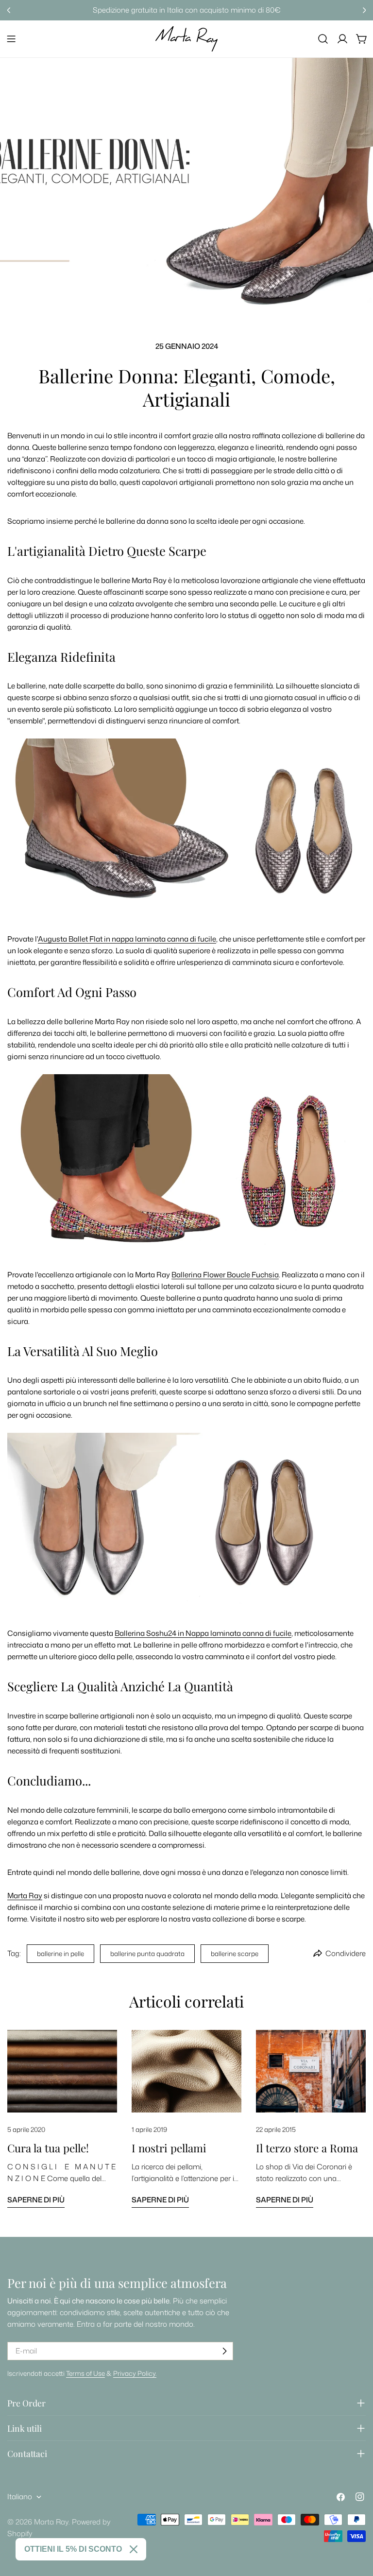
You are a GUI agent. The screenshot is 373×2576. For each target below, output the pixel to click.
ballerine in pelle (60, 1953)
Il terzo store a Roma (307, 2148)
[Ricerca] (323, 39)
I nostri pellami (169, 2148)
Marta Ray (51, 2522)
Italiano (20, 2497)
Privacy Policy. (135, 2373)
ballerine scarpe (235, 1953)
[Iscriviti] (224, 2351)
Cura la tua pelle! (48, 2148)
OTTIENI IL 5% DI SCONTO (73, 2549)
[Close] (134, 2549)
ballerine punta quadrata (147, 1953)
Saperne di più (36, 2200)
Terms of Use (85, 2373)
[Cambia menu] (11, 39)
